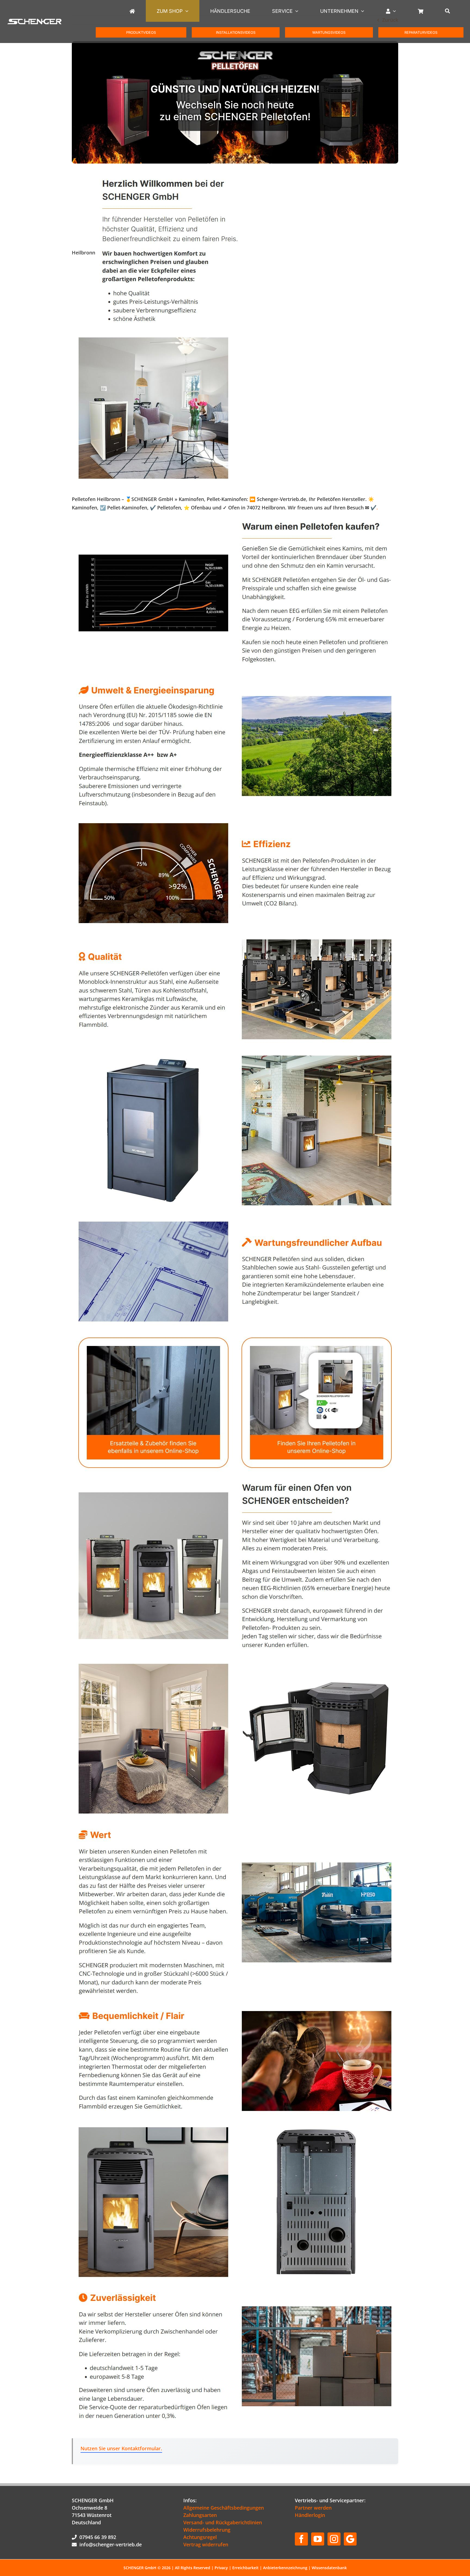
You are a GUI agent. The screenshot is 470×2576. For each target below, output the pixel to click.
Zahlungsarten (200, 2515)
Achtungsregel (200, 2537)
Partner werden (313, 2508)
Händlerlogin (310, 2515)
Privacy (221, 2568)
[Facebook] (301, 2539)
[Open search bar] (448, 11)
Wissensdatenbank (329, 2568)
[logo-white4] (35, 22)
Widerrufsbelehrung (207, 2530)
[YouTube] (318, 2539)
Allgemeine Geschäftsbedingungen (224, 2508)
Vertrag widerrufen (206, 2544)
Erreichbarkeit (245, 2568)
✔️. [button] (373, 508)
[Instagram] (334, 2539)
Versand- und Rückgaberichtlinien (223, 2522)
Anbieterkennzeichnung (285, 2568)
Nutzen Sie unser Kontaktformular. (121, 2448)
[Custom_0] (350, 2539)
